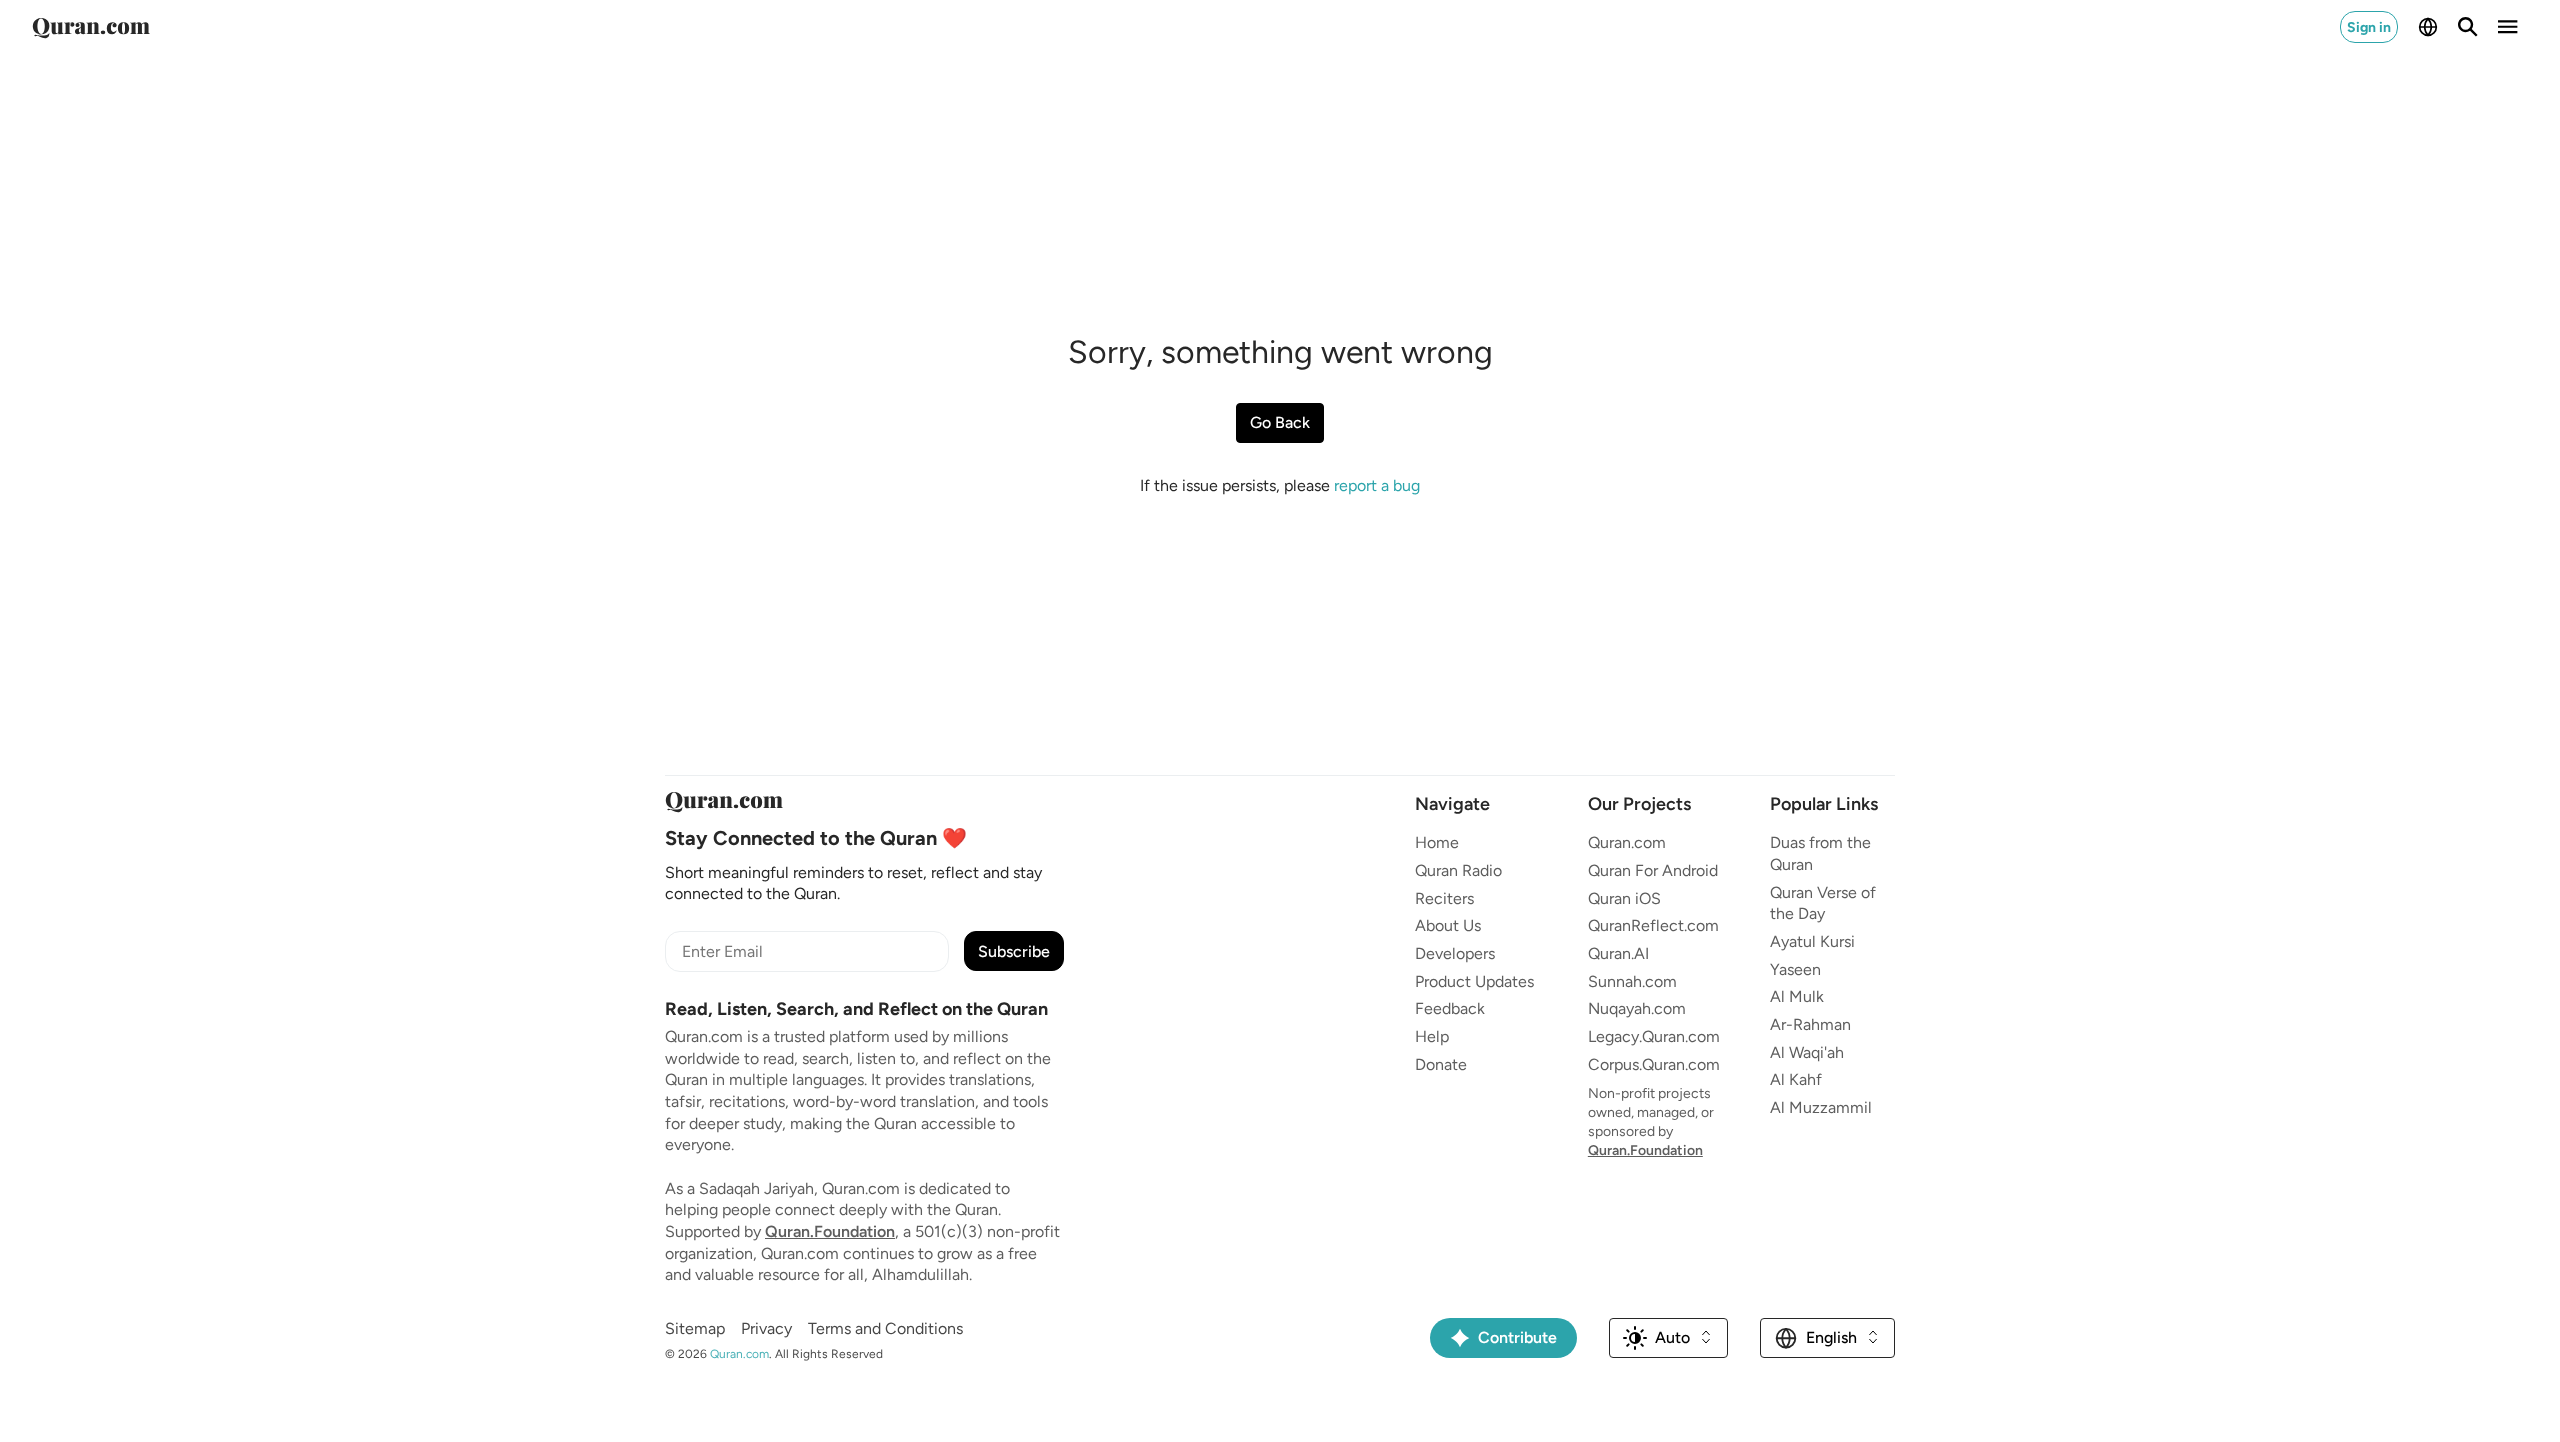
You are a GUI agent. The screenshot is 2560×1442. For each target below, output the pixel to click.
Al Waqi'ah (1807, 1052)
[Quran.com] (91, 27)
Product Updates (1474, 981)
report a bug (1377, 485)
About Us (1448, 925)
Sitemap (695, 1328)
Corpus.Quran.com (1654, 1064)
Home (1437, 842)
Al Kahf (1796, 1079)
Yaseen (1795, 969)
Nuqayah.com (1637, 1008)
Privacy (766, 1328)
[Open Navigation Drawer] (2508, 27)
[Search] (2468, 27)
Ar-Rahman (1810, 1024)
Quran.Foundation (830, 1231)
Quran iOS (1624, 898)
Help (1432, 1036)
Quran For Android (1653, 870)
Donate (1441, 1064)
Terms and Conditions (885, 1328)
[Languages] (2428, 27)
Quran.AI (1618, 953)
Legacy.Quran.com (1654, 1036)
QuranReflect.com (1653, 925)
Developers (1455, 953)
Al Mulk (1797, 996)
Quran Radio (1458, 870)
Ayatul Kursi (1812, 941)
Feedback (1450, 1008)
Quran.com (1627, 842)
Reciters (1444, 898)
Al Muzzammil (1821, 1107)
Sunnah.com (1632, 981)
